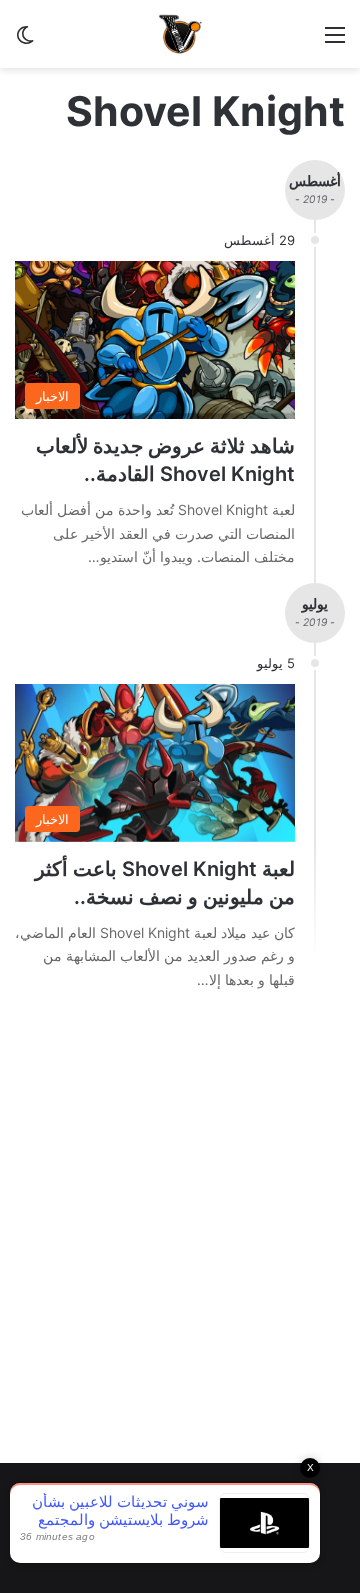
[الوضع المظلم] (25, 41)
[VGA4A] (180, 34)
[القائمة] (335, 41)
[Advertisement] (180, 1253)
